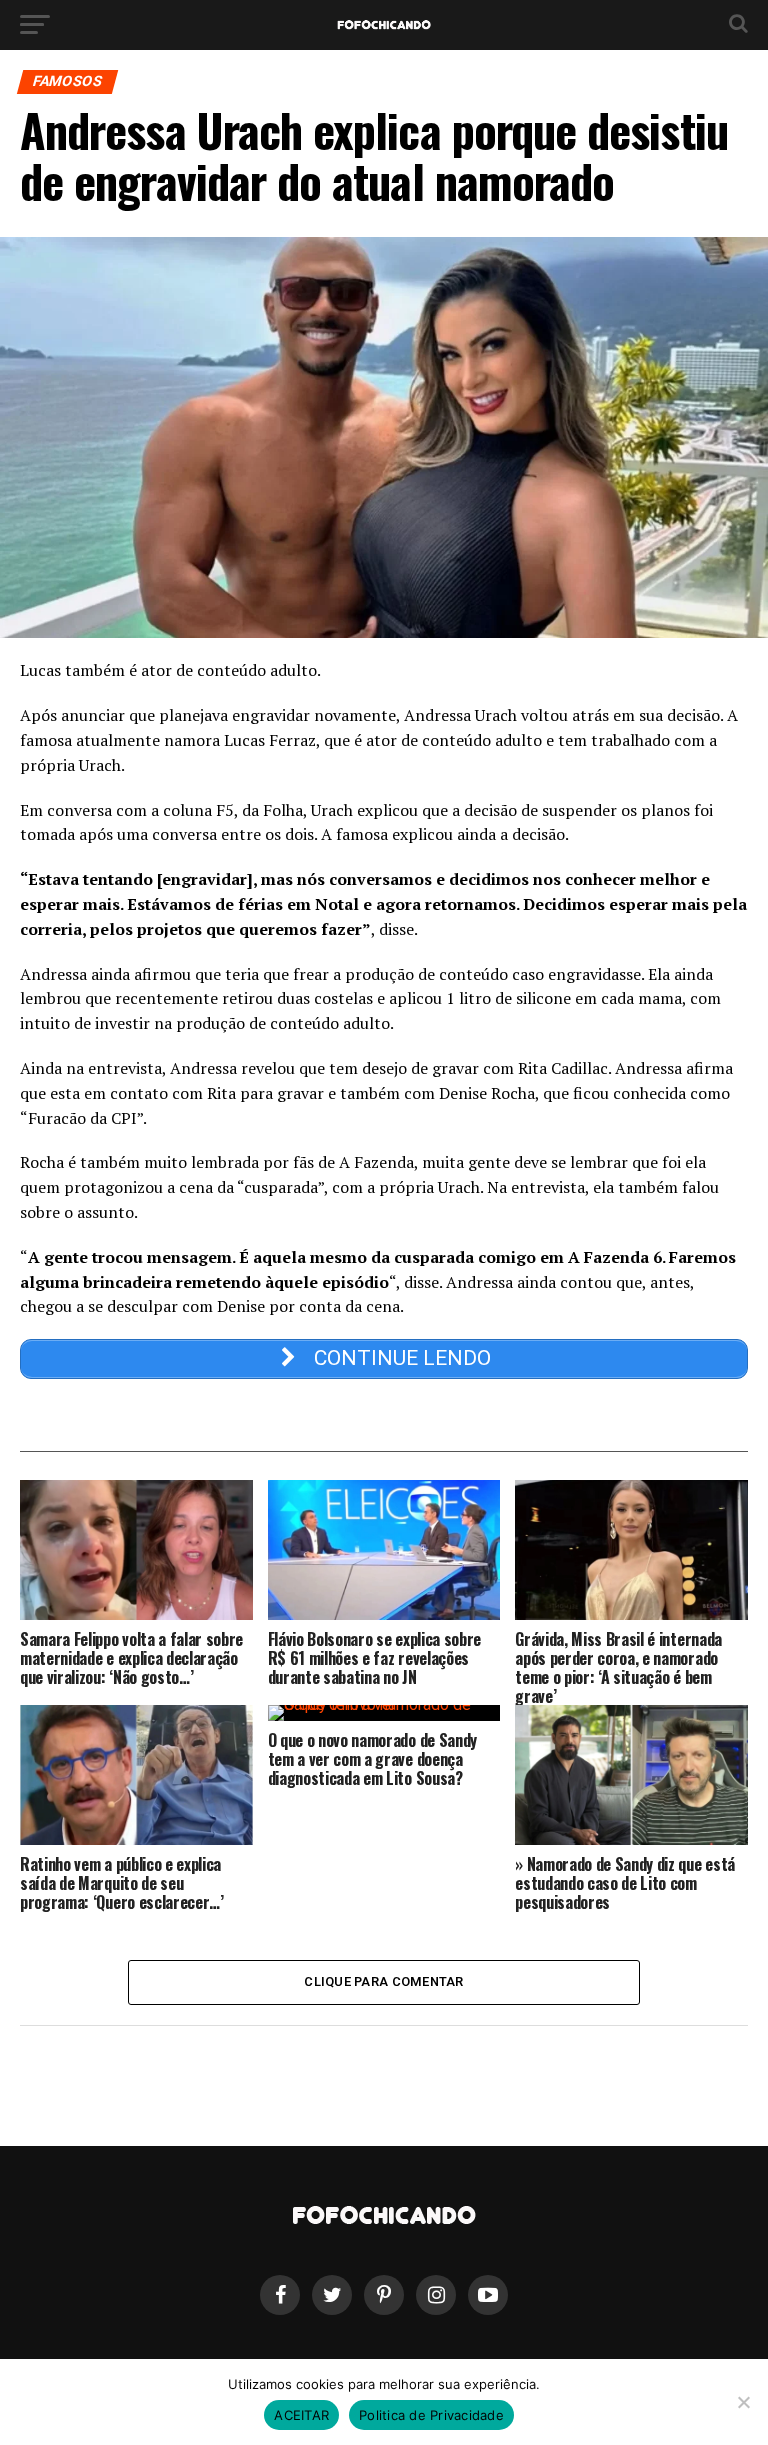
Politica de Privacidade (431, 2415)
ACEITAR (301, 2415)
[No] (743, 2402)
